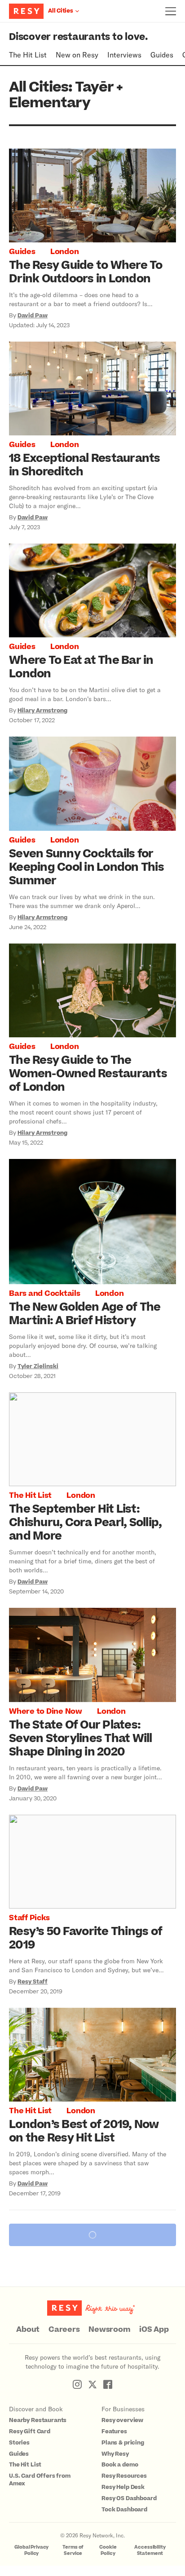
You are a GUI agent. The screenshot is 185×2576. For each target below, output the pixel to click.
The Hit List (28, 55)
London (65, 252)
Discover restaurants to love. (78, 37)
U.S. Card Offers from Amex (40, 2480)
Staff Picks (29, 1918)
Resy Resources (124, 2476)
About (28, 2330)
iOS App (154, 2330)
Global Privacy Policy (31, 2550)
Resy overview (122, 2420)
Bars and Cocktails (45, 1294)
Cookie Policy (108, 2550)
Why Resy (115, 2454)
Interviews (124, 55)
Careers (64, 2330)
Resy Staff (33, 1982)
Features (114, 2431)
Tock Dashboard (124, 2510)
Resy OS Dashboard (129, 2498)
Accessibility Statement (150, 2550)
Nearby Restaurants (38, 2420)
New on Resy (77, 55)
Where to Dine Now (46, 1711)
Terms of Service (73, 2550)
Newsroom (109, 2330)
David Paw (33, 316)
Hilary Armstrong (42, 711)
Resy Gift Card (30, 2431)
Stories (19, 2443)
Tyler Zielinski (38, 1366)
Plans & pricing (123, 2443)
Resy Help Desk (123, 2487)
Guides (162, 55)
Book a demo (120, 2465)
